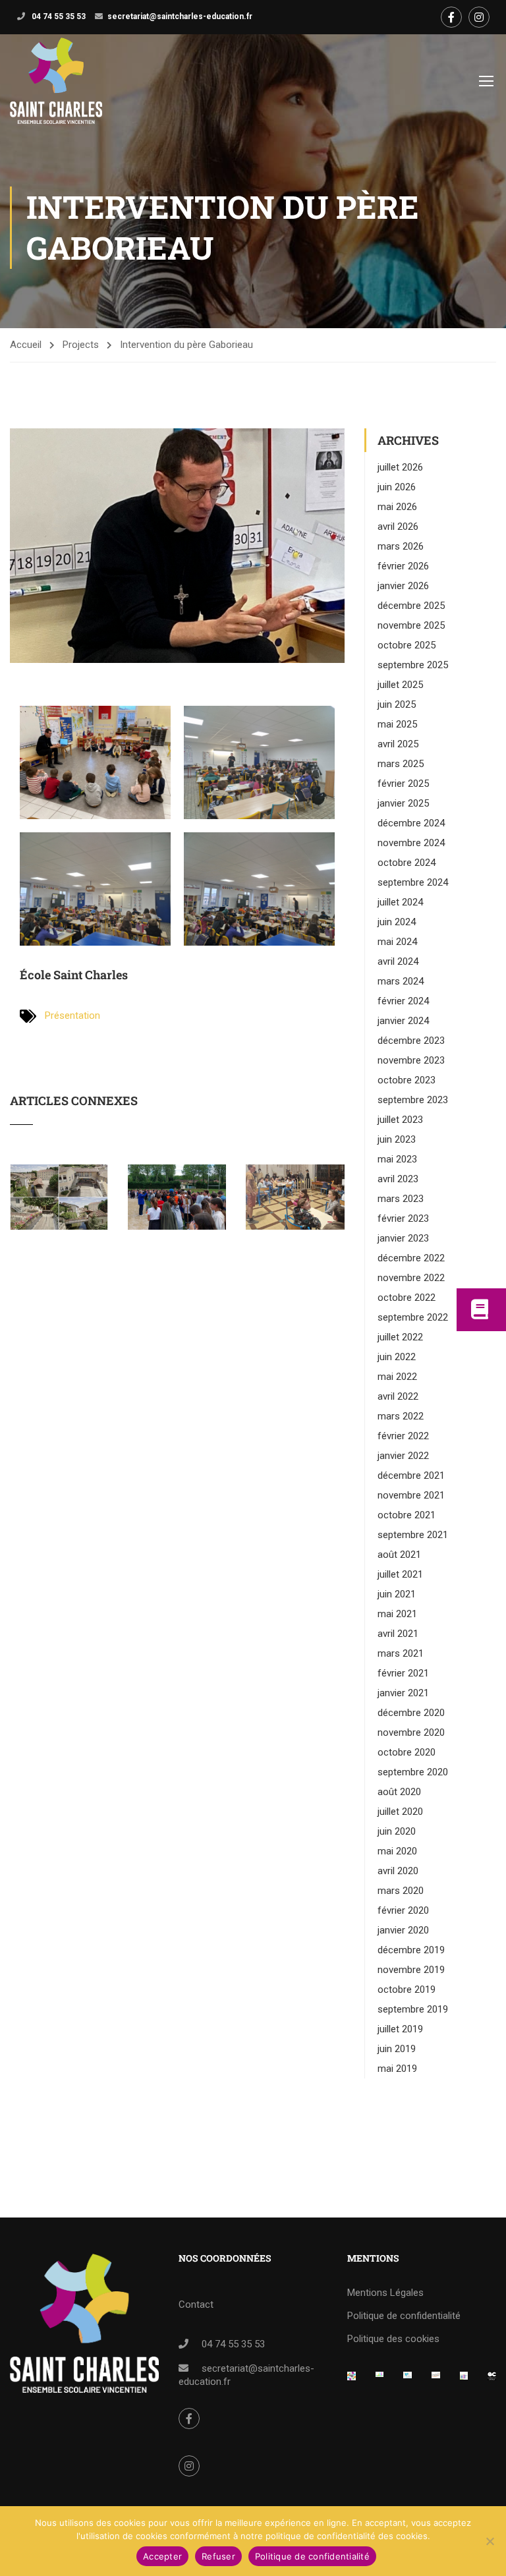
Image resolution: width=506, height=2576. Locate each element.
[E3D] (464, 2380)
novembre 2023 (411, 1060)
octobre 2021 (407, 1515)
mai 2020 (397, 1851)
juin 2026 (397, 487)
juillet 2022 (400, 1337)
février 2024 (403, 1001)
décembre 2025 (411, 606)
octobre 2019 (407, 1989)
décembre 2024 (411, 823)
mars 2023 (401, 1199)
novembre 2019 (411, 1970)
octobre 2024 (407, 863)
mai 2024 (397, 942)
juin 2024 (397, 922)
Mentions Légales (385, 2293)
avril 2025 (398, 744)
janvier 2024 (403, 1021)
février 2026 (403, 566)
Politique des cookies (393, 2339)
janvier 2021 (403, 1693)
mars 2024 (401, 981)
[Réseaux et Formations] (351, 2380)
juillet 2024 (400, 902)
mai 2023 (397, 1159)
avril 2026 (398, 527)
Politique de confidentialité (404, 2316)
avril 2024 (398, 961)
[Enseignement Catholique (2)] (492, 2380)
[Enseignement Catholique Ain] (380, 2380)
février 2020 (403, 1910)
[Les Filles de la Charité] (408, 2380)
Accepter (162, 2556)
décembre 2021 (411, 1475)
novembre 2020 (411, 1732)
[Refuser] (490, 2541)
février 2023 (403, 1218)
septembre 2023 (413, 1100)
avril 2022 (398, 1396)
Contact (196, 2304)
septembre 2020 (413, 1772)
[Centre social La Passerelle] (436, 2380)
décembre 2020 (411, 1713)
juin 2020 (397, 1831)
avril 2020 (398, 1871)
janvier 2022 (403, 1456)
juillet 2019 (400, 2029)
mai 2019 (397, 2069)
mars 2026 (401, 546)
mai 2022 (397, 1377)
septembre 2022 (413, 1317)
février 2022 (403, 1436)
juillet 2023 (400, 1120)
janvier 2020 (403, 1930)
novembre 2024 (411, 843)
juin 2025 (397, 704)
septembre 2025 (413, 665)
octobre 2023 (407, 1080)
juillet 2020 (400, 1812)
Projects (81, 345)
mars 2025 (401, 764)
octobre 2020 (407, 1752)
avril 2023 (398, 1179)
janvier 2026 (403, 586)
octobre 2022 (407, 1298)
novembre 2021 (411, 1495)
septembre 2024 (413, 882)
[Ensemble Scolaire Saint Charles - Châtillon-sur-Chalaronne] (56, 81)
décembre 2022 (411, 1258)
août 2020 (399, 1792)
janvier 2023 (403, 1238)
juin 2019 (397, 2049)
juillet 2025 (400, 685)
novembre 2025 (411, 625)
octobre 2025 (407, 645)
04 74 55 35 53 (58, 16)
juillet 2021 (400, 1574)
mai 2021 (397, 1614)
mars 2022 (401, 1416)
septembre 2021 (413, 1535)
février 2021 (403, 1673)
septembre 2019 (413, 2009)
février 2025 (403, 784)
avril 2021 (398, 1634)
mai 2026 (397, 507)
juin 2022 (397, 1357)
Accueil (26, 345)
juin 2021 (397, 1594)
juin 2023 (397, 1139)
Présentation (72, 1016)
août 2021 (399, 1555)
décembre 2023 (411, 1041)
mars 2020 (401, 1891)
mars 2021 (401, 1653)
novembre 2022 (411, 1278)
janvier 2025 (403, 803)
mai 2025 (397, 724)
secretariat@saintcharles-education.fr (180, 16)
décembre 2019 (411, 1950)
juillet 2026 (400, 467)
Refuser (218, 2556)
